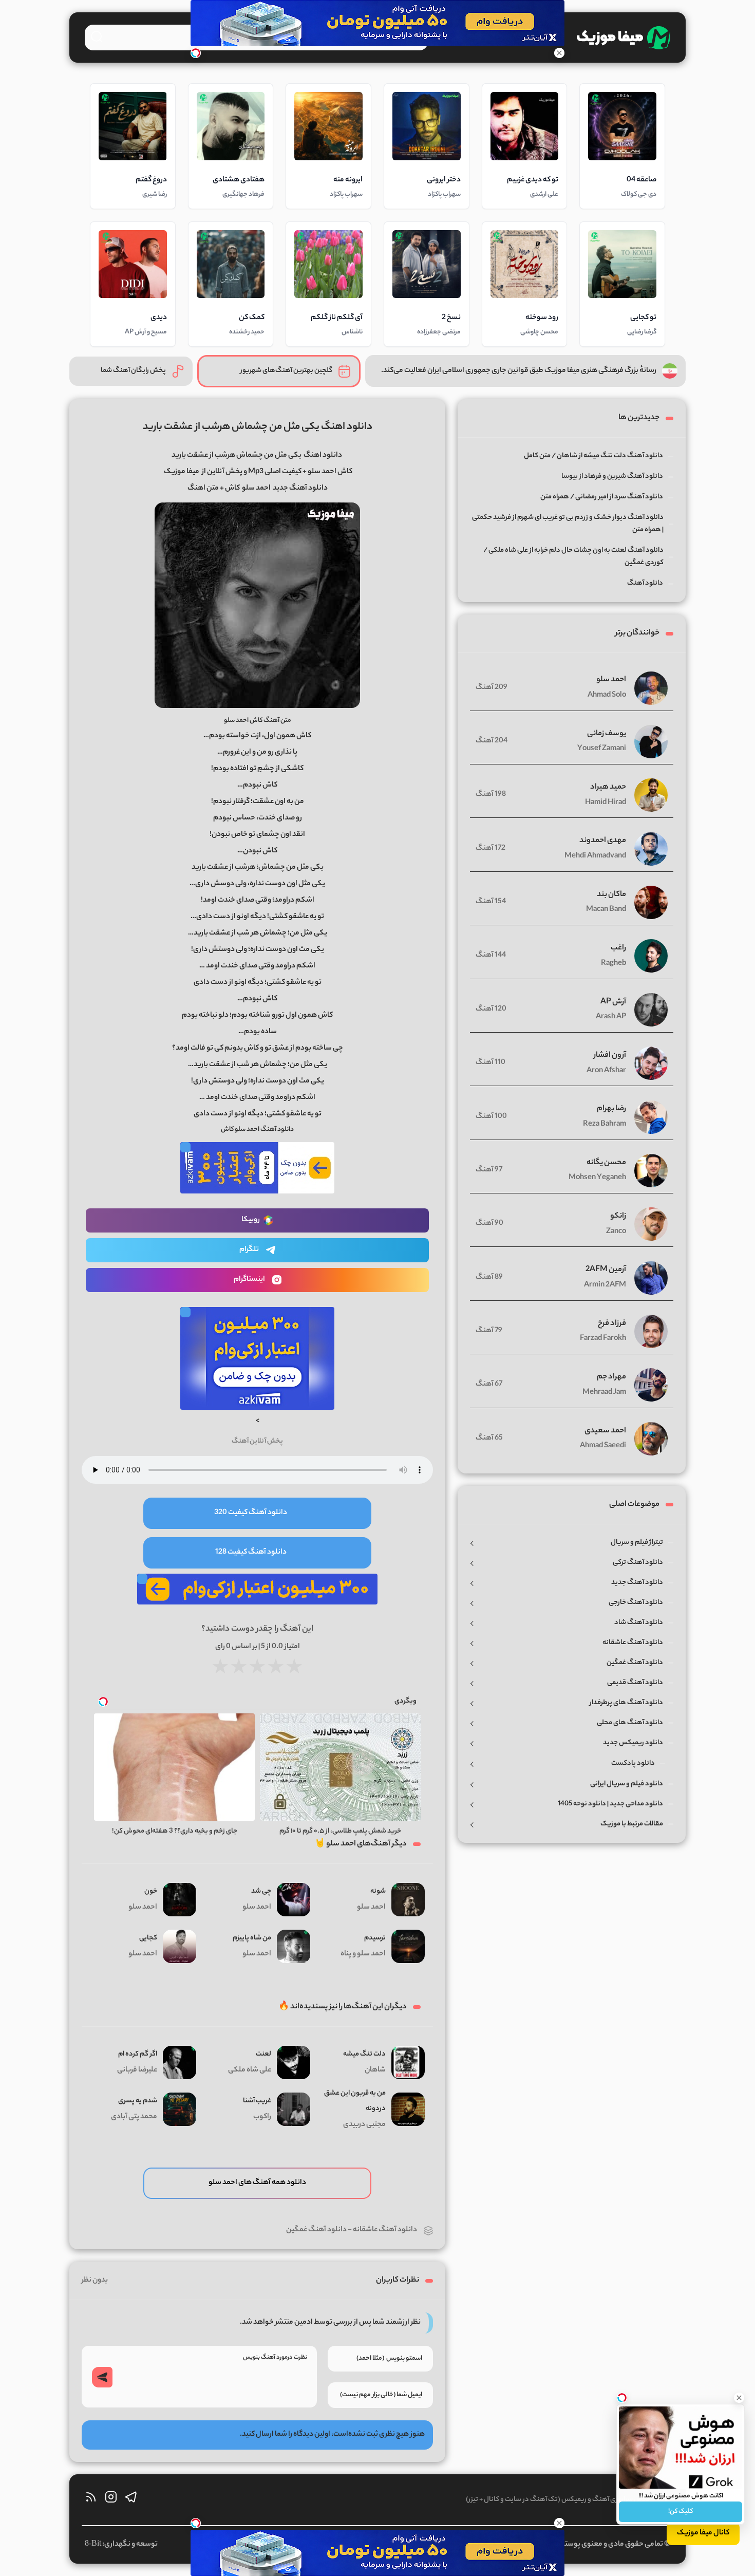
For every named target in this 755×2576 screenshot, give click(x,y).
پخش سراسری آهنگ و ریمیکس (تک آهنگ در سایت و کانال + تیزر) (558, 2500)
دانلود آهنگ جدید (637, 1583)
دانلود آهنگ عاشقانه (385, 2230)
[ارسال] (102, 2377)
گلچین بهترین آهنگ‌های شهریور (286, 371)
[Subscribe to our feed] (91, 2500)
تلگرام (249, 1250)
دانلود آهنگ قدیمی (635, 1683)
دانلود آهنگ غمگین (316, 2230)
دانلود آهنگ (645, 583)
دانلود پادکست (633, 1763)
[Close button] (739, 2398)
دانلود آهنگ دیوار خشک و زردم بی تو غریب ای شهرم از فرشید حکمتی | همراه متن (568, 524)
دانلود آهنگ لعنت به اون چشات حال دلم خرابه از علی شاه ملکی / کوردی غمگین (573, 557)
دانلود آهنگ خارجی (636, 1603)
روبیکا (251, 1220)
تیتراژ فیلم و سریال (637, 1543)
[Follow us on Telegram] (131, 2500)
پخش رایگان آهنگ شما (133, 371)
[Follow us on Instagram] (111, 2500)
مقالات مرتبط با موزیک (632, 1824)
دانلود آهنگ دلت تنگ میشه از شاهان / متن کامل (593, 456)
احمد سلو (256, 489)
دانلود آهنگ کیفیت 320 (251, 1513)
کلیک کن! (681, 2512)
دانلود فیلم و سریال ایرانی (627, 1784)
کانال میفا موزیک (703, 2533)
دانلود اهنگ (323, 456)
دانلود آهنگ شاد (639, 1623)
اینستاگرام (249, 1280)
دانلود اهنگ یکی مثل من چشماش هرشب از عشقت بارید (258, 427)
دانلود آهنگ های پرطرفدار (626, 1703)
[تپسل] (196, 53)
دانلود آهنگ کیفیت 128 (251, 1553)
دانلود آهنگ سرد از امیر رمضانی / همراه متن (602, 497)
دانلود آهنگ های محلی (630, 1723)
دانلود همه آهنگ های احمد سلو (257, 2183)
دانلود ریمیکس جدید (633, 1743)
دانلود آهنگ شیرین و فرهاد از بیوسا (612, 477)
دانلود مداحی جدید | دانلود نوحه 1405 (610, 1804)
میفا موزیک (182, 472)
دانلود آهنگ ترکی (638, 1563)
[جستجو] (97, 36)
